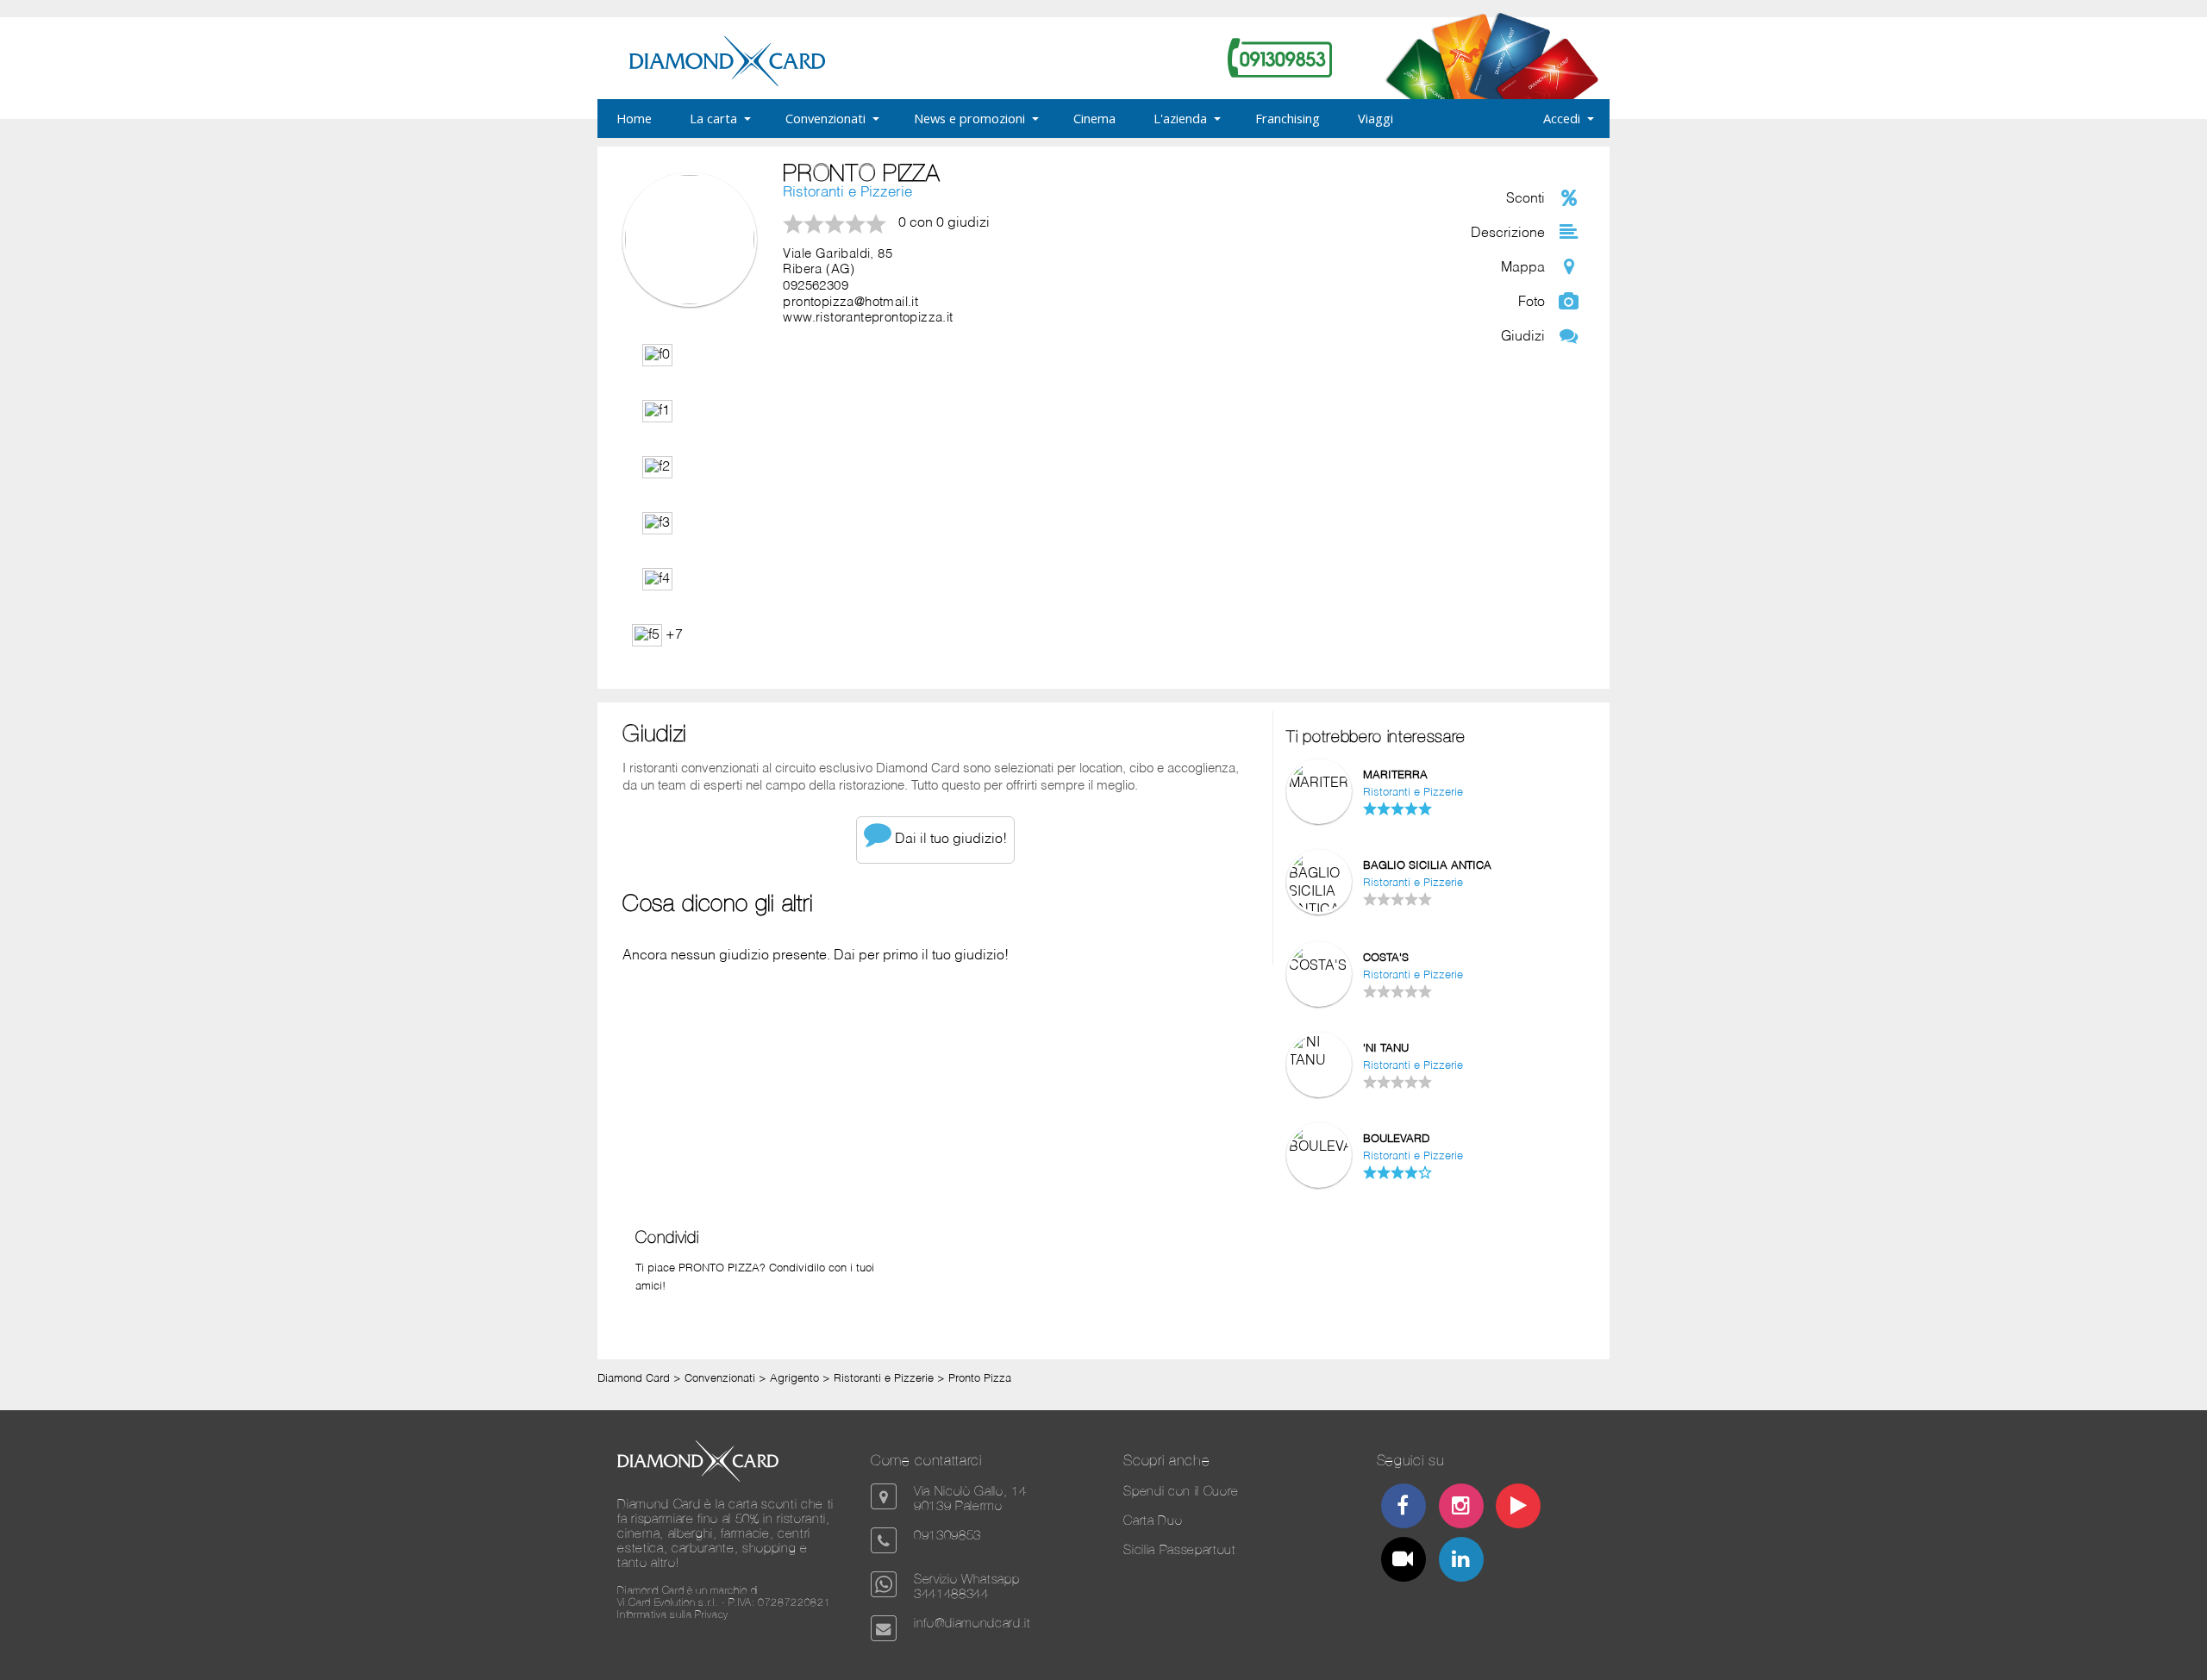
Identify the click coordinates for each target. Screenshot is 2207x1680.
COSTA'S (1386, 958)
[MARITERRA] (1319, 784)
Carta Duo (1153, 1520)
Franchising (1288, 118)
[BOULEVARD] (1319, 1147)
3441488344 (951, 1593)
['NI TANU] (1319, 1061)
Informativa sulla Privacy (673, 1614)
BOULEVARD (1396, 1139)
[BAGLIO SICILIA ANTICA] (1319, 910)
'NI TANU (1386, 1049)
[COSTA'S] (1319, 966)
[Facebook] (1404, 1508)
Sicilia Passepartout (1179, 1549)
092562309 (816, 286)
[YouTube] (1518, 1508)
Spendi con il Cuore (1181, 1491)
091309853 (947, 1535)
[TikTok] (1404, 1561)
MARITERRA (1395, 775)
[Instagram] (1460, 1508)
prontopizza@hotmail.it (850, 303)
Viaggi (1375, 118)
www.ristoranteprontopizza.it (868, 318)
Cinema (1094, 118)
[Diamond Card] (727, 83)
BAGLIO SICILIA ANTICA (1427, 866)
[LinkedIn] (1460, 1561)
